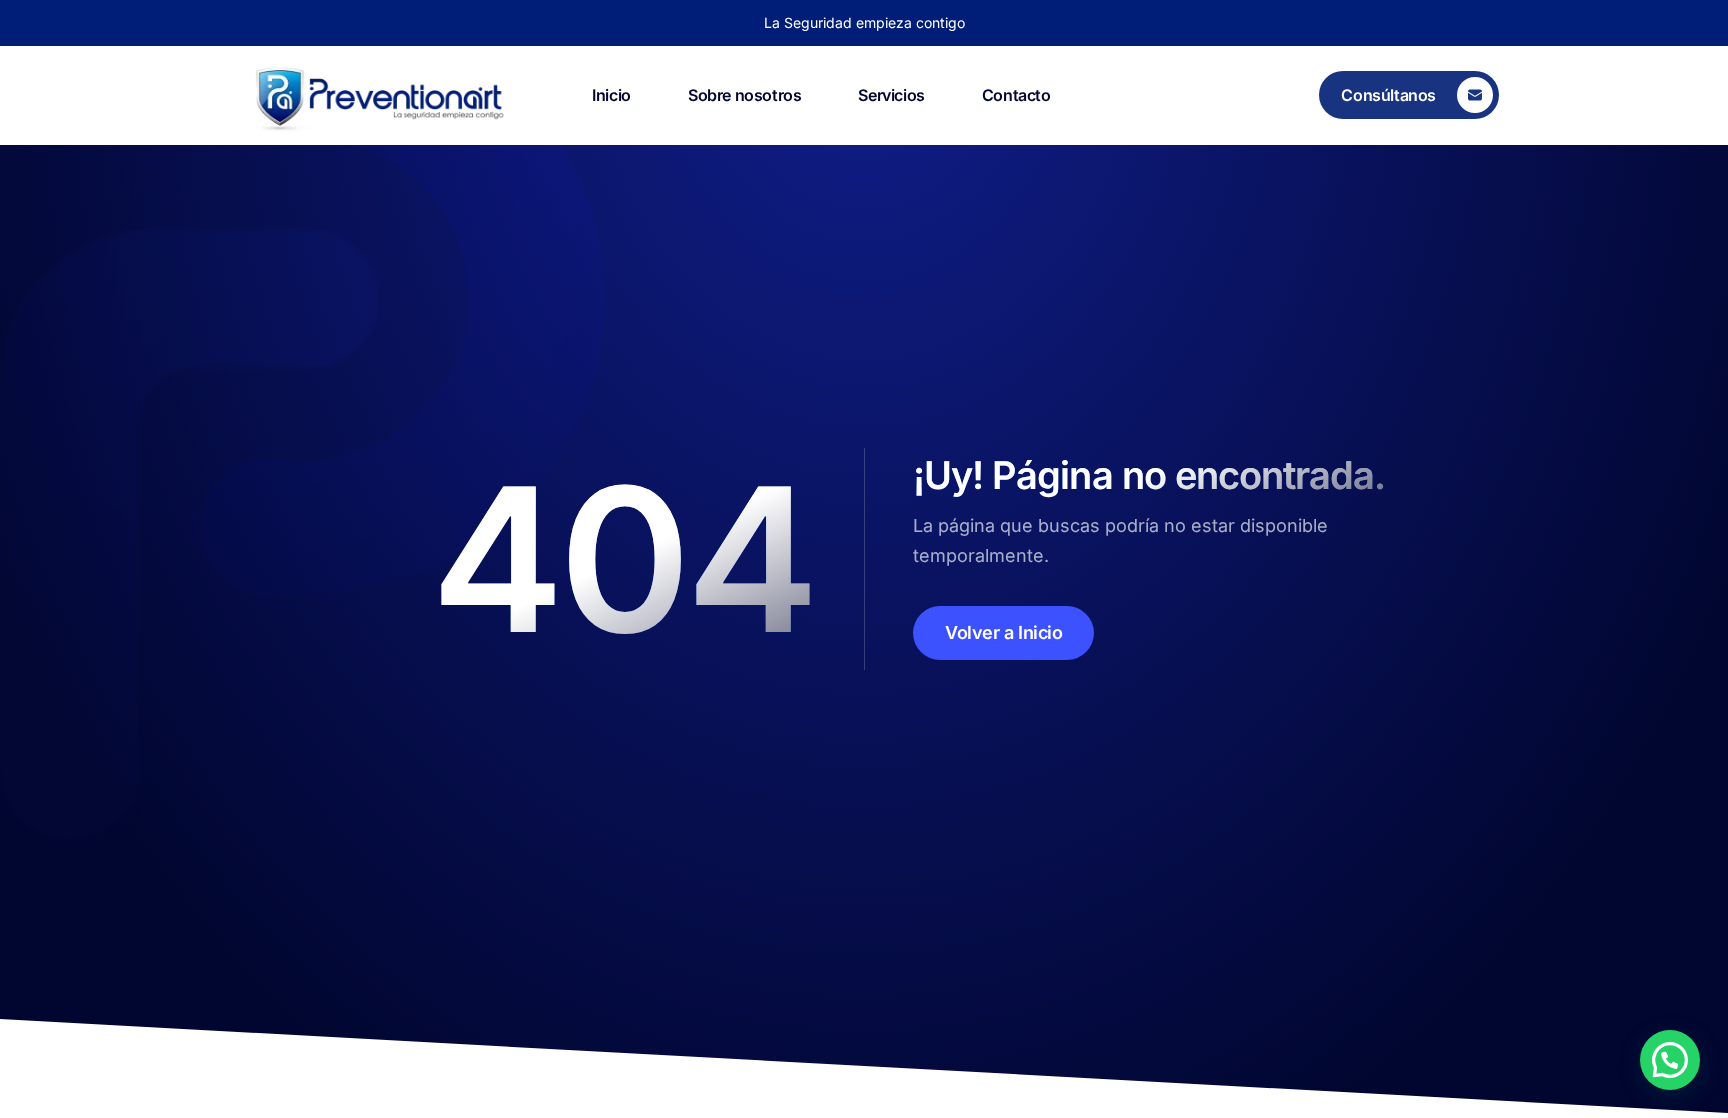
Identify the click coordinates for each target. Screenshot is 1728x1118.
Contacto (1016, 95)
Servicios (891, 95)
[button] (1670, 1060)
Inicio (611, 95)
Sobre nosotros (744, 95)
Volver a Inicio (1003, 632)
